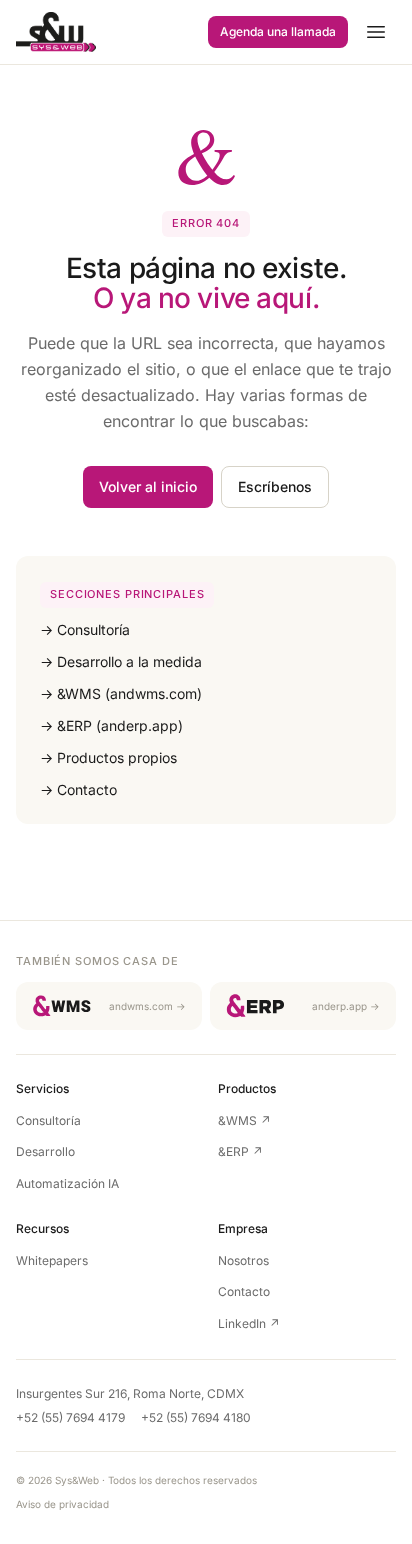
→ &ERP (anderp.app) (111, 725)
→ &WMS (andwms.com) (121, 693)
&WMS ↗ (244, 1120)
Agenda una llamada (278, 31)
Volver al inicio (148, 486)
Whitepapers (52, 1260)
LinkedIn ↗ (249, 1323)
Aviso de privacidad (62, 1504)
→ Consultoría (85, 629)
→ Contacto (78, 789)
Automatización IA (67, 1183)
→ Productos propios (108, 757)
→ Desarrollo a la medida (121, 661)
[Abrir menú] (376, 32)
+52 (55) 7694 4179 (70, 1417)
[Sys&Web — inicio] (56, 32)
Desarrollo (45, 1151)
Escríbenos (275, 486)
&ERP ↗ (240, 1151)
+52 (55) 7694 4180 (196, 1417)
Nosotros (243, 1260)
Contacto (244, 1291)
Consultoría (48, 1120)
